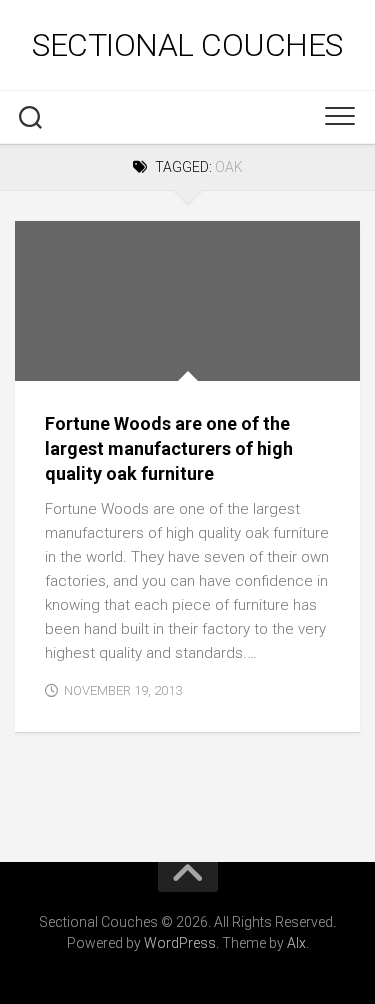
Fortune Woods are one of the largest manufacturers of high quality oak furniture (169, 448)
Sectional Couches (187, 45)
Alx (296, 943)
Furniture (66, 359)
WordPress (180, 943)
